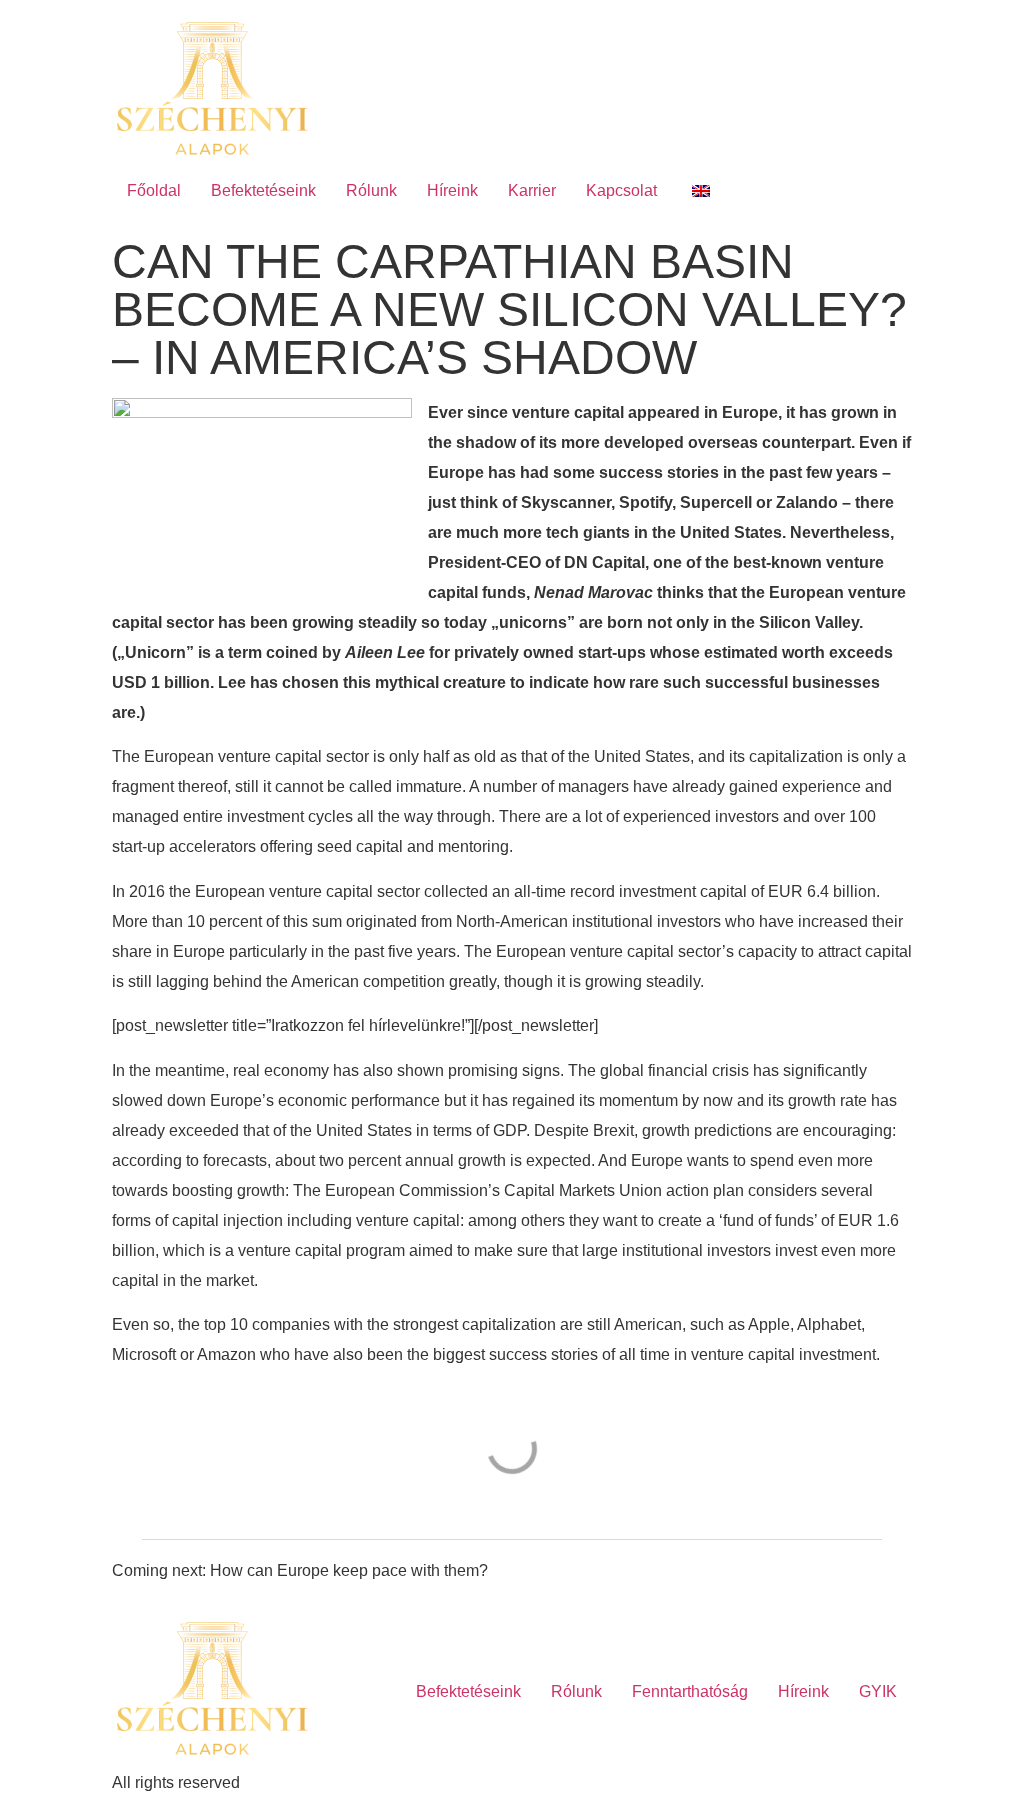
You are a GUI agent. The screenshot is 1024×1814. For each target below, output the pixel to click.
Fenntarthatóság (690, 1691)
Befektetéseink (263, 190)
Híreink (452, 190)
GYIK (878, 1691)
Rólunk (371, 190)
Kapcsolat (621, 190)
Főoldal (154, 190)
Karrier (532, 190)
